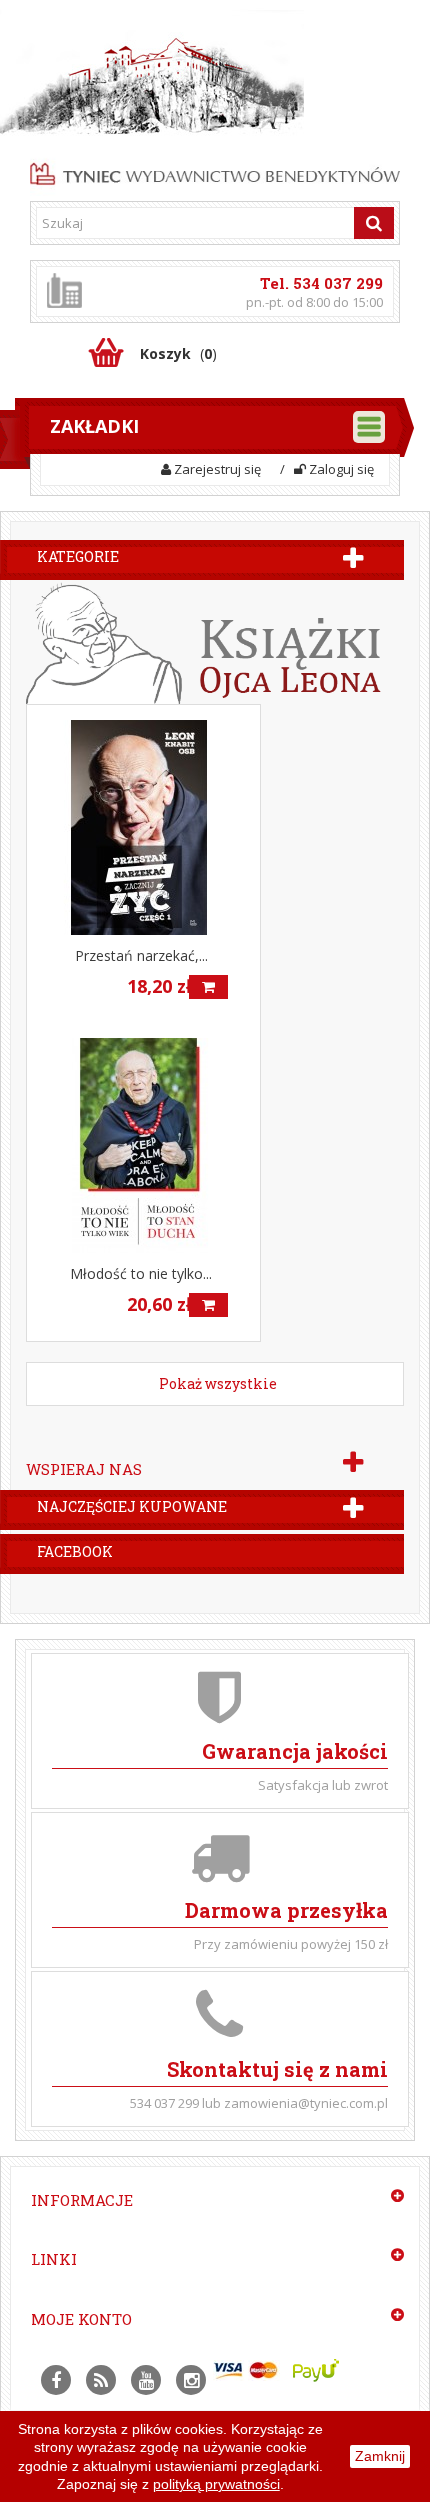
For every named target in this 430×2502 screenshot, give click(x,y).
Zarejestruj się (216, 469)
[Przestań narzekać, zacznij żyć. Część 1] (143, 827)
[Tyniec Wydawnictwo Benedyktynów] (215, 171)
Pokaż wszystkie (218, 1383)
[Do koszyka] (208, 987)
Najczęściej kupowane (132, 1506)
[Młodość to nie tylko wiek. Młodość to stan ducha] (143, 1145)
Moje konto (81, 2319)
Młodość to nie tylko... (141, 1273)
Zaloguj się (340, 469)
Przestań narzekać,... (141, 955)
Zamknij (380, 2456)
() (178, 353)
